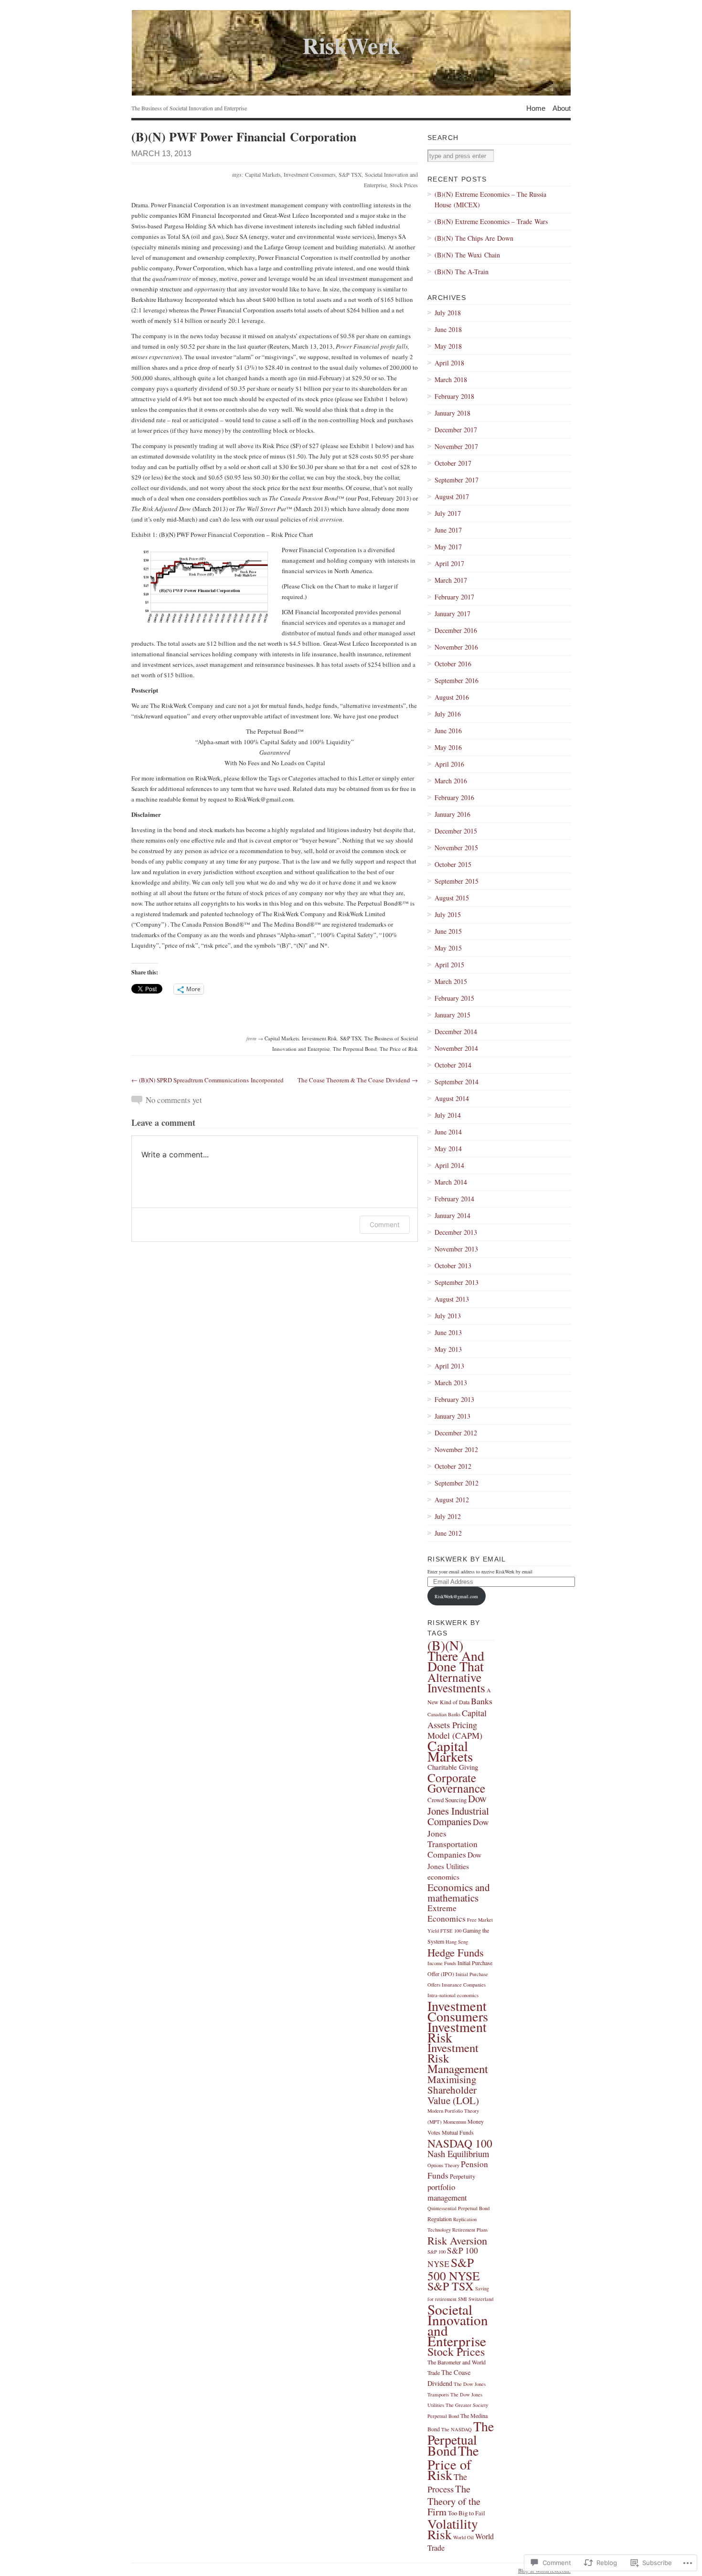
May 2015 (448, 948)
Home (536, 108)
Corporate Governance (456, 1783)
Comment (385, 1224)
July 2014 (448, 1115)
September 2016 (457, 680)
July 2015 (448, 914)
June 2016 (448, 731)
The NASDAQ (457, 2429)
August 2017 (452, 497)
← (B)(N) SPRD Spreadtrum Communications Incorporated (207, 1080)
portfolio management (447, 2192)
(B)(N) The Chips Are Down (474, 238)
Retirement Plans (470, 2230)
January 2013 (452, 1416)
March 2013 (451, 1383)
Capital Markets (263, 174)
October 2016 (453, 664)
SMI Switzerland (476, 2299)
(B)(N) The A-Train (462, 272)
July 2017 (448, 513)
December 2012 (456, 1433)
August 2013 (452, 1299)
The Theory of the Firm (454, 2500)
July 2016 (448, 714)
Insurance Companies (464, 1985)
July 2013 (448, 1316)
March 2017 (451, 580)
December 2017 (456, 430)
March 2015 (451, 981)
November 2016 (456, 647)
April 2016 (449, 764)
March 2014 (451, 1182)
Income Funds (442, 1963)
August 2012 (452, 1500)
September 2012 (457, 1483)
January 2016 (452, 814)
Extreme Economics (447, 1913)
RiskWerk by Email (467, 1559)
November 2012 (456, 1449)
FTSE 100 (451, 1931)
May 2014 (448, 1149)
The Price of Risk (399, 1049)
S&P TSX (350, 174)
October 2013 (453, 1266)
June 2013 (448, 1332)
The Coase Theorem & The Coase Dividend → (358, 1080)
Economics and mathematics (459, 1892)
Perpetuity (463, 2176)
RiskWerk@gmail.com (456, 1596)
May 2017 (448, 547)
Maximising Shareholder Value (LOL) (453, 2090)
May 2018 (448, 346)
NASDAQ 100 (460, 2143)
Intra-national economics (453, 1995)
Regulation (440, 2219)
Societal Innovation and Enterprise (458, 2325)
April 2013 (449, 1366)
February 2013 (454, 1399)
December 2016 (456, 630)
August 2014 (452, 1098)
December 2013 (456, 1232)
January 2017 (452, 614)
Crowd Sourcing (447, 1800)
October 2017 (453, 463)
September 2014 (457, 1082)
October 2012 (453, 1466)
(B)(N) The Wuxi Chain (467, 255)
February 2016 (454, 797)
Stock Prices (404, 185)
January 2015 (452, 1015)
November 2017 (456, 446)
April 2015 (449, 965)
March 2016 (451, 781)
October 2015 (453, 864)
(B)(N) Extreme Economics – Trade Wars (491, 221)
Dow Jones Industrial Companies (458, 1810)
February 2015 (454, 998)
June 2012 (448, 1533)
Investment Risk (319, 1038)
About (562, 108)
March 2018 (451, 379)
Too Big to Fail (467, 2513)
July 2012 (448, 1516)
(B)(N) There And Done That (456, 1656)
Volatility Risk (453, 2529)
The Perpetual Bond (355, 1049)
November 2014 (456, 1048)
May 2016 (448, 747)
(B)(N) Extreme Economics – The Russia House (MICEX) (490, 199)
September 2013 (457, 1282)
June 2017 (448, 530)
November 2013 (456, 1249)
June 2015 (448, 931)
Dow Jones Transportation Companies (458, 1838)
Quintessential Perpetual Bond (458, 2208)
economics (443, 1876)
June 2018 (448, 329)
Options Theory (443, 2165)
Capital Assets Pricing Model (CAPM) (457, 1724)
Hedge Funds (456, 1952)
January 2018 (452, 413)
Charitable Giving (453, 1767)
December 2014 (456, 1031)
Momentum (455, 2122)
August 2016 (452, 697)
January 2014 (452, 1215)
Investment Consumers (310, 174)
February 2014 (454, 1199)
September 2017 (457, 480)
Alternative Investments (456, 1682)
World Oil (463, 2537)
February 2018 (454, 396)
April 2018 (449, 363)
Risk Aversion (457, 2240)
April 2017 (449, 563)
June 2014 (448, 1132)
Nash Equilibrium (458, 2154)
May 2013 (448, 1349)
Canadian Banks (444, 1714)
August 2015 (452, 898)
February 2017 (454, 597)
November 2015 (456, 848)
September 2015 (457, 881)
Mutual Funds (458, 2132)
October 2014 (453, 1065)
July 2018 (448, 313)
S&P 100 (436, 2252)
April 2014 (449, 1165)
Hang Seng (457, 1942)
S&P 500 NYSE (454, 2269)
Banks (482, 1701)
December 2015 (456, 831)
